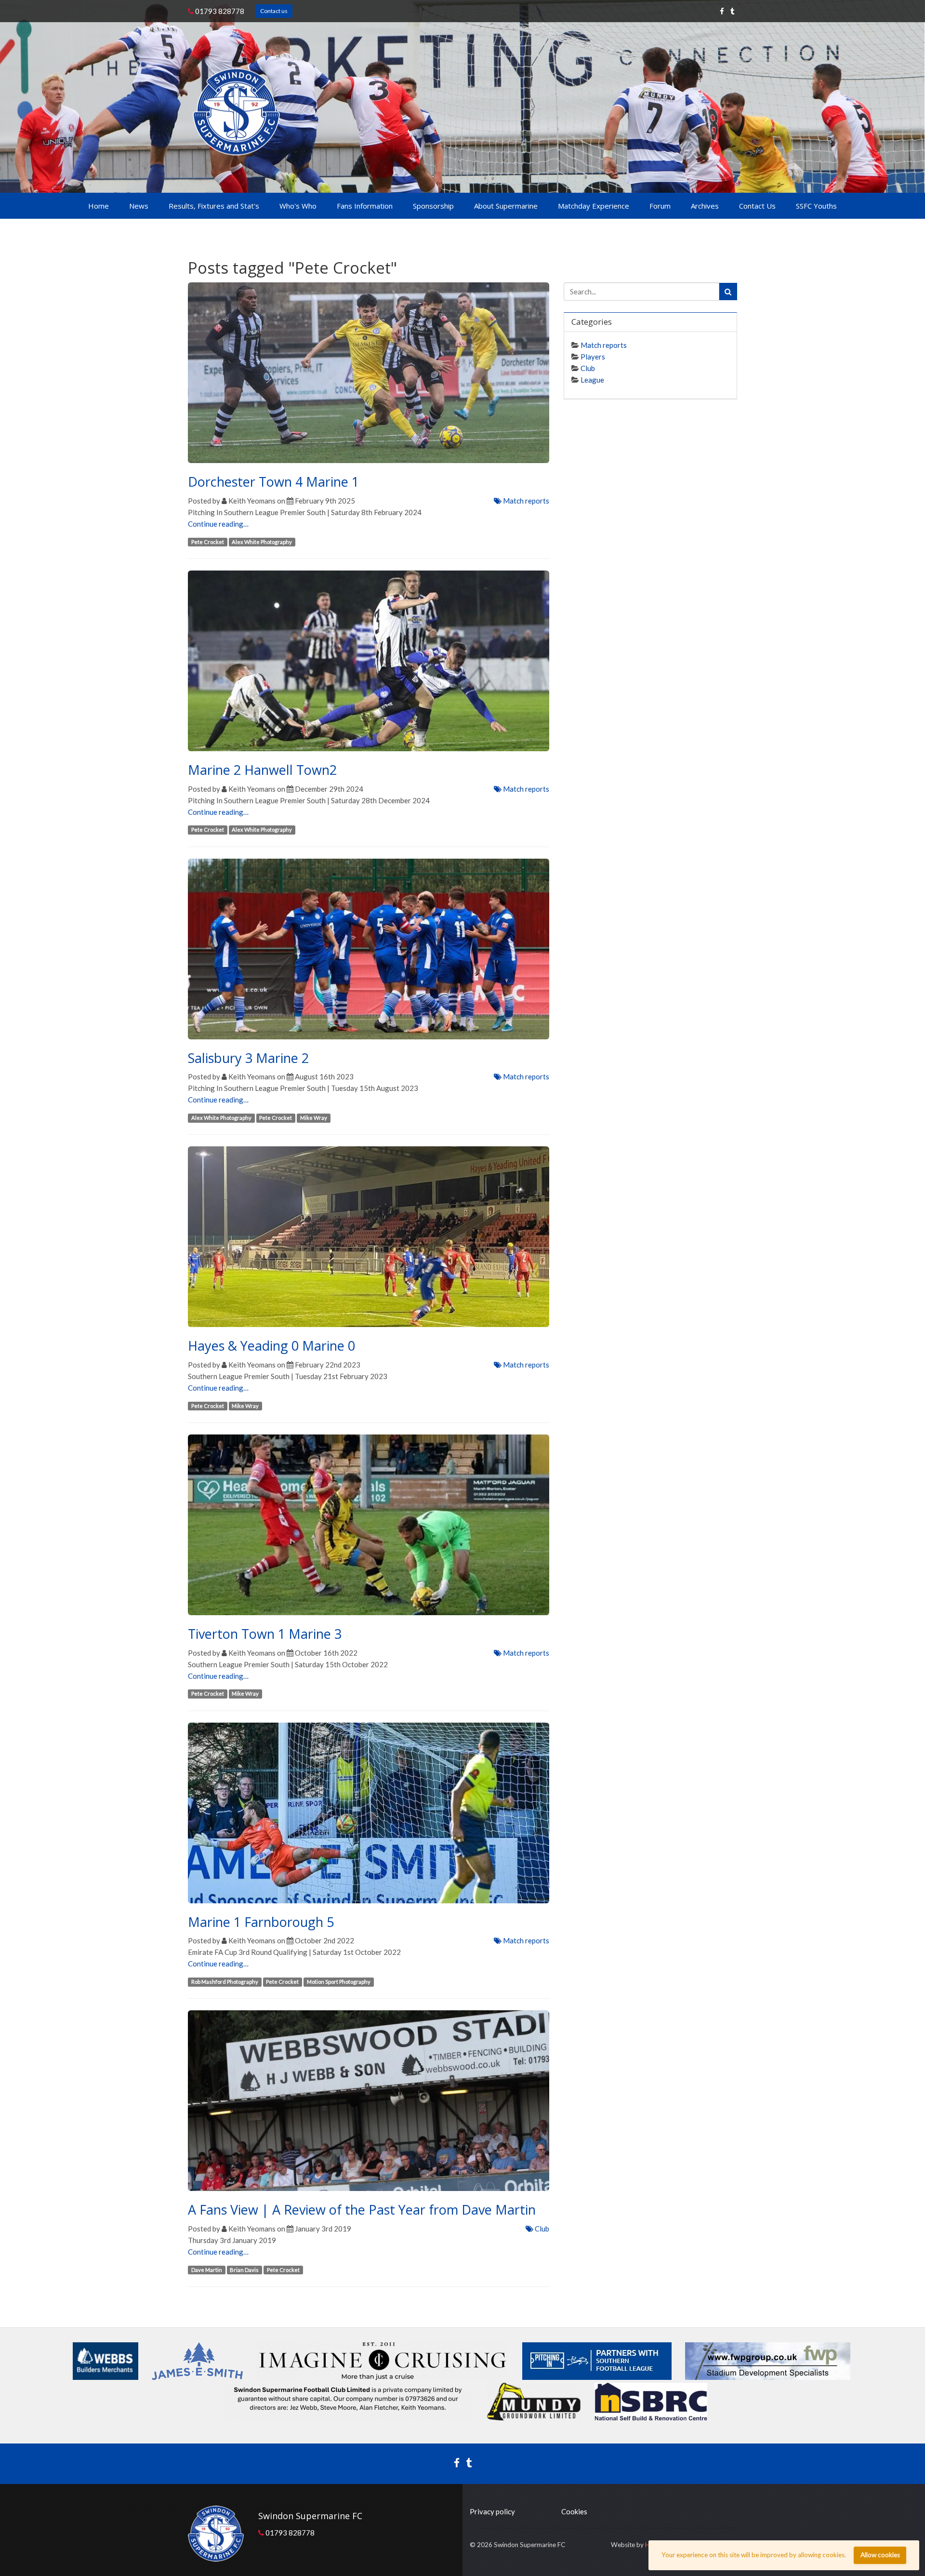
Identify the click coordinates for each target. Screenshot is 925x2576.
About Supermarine (506, 206)
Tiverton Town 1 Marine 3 (265, 1634)
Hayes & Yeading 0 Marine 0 (271, 1346)
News (139, 206)
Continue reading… (218, 524)
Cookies (574, 2511)
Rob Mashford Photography (225, 1982)
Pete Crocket (208, 542)
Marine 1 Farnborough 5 (261, 1922)
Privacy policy (492, 2511)
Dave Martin (207, 2270)
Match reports (525, 501)
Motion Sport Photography (339, 1982)
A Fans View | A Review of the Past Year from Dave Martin (362, 2210)
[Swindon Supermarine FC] (236, 112)
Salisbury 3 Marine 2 (248, 1058)
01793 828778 (219, 11)
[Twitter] (733, 11)
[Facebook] (722, 11)
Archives (705, 206)
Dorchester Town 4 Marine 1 (273, 482)
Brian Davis (244, 2270)
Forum (660, 206)
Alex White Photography (262, 542)
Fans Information (365, 206)
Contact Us (757, 206)
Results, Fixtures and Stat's (214, 206)
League (592, 380)
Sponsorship (433, 206)
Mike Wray (314, 1118)
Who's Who (298, 206)
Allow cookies (880, 2555)
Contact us (274, 11)
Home (99, 206)
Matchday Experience (594, 206)
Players (593, 357)
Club (541, 2229)
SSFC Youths (816, 206)
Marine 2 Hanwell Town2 (262, 770)
